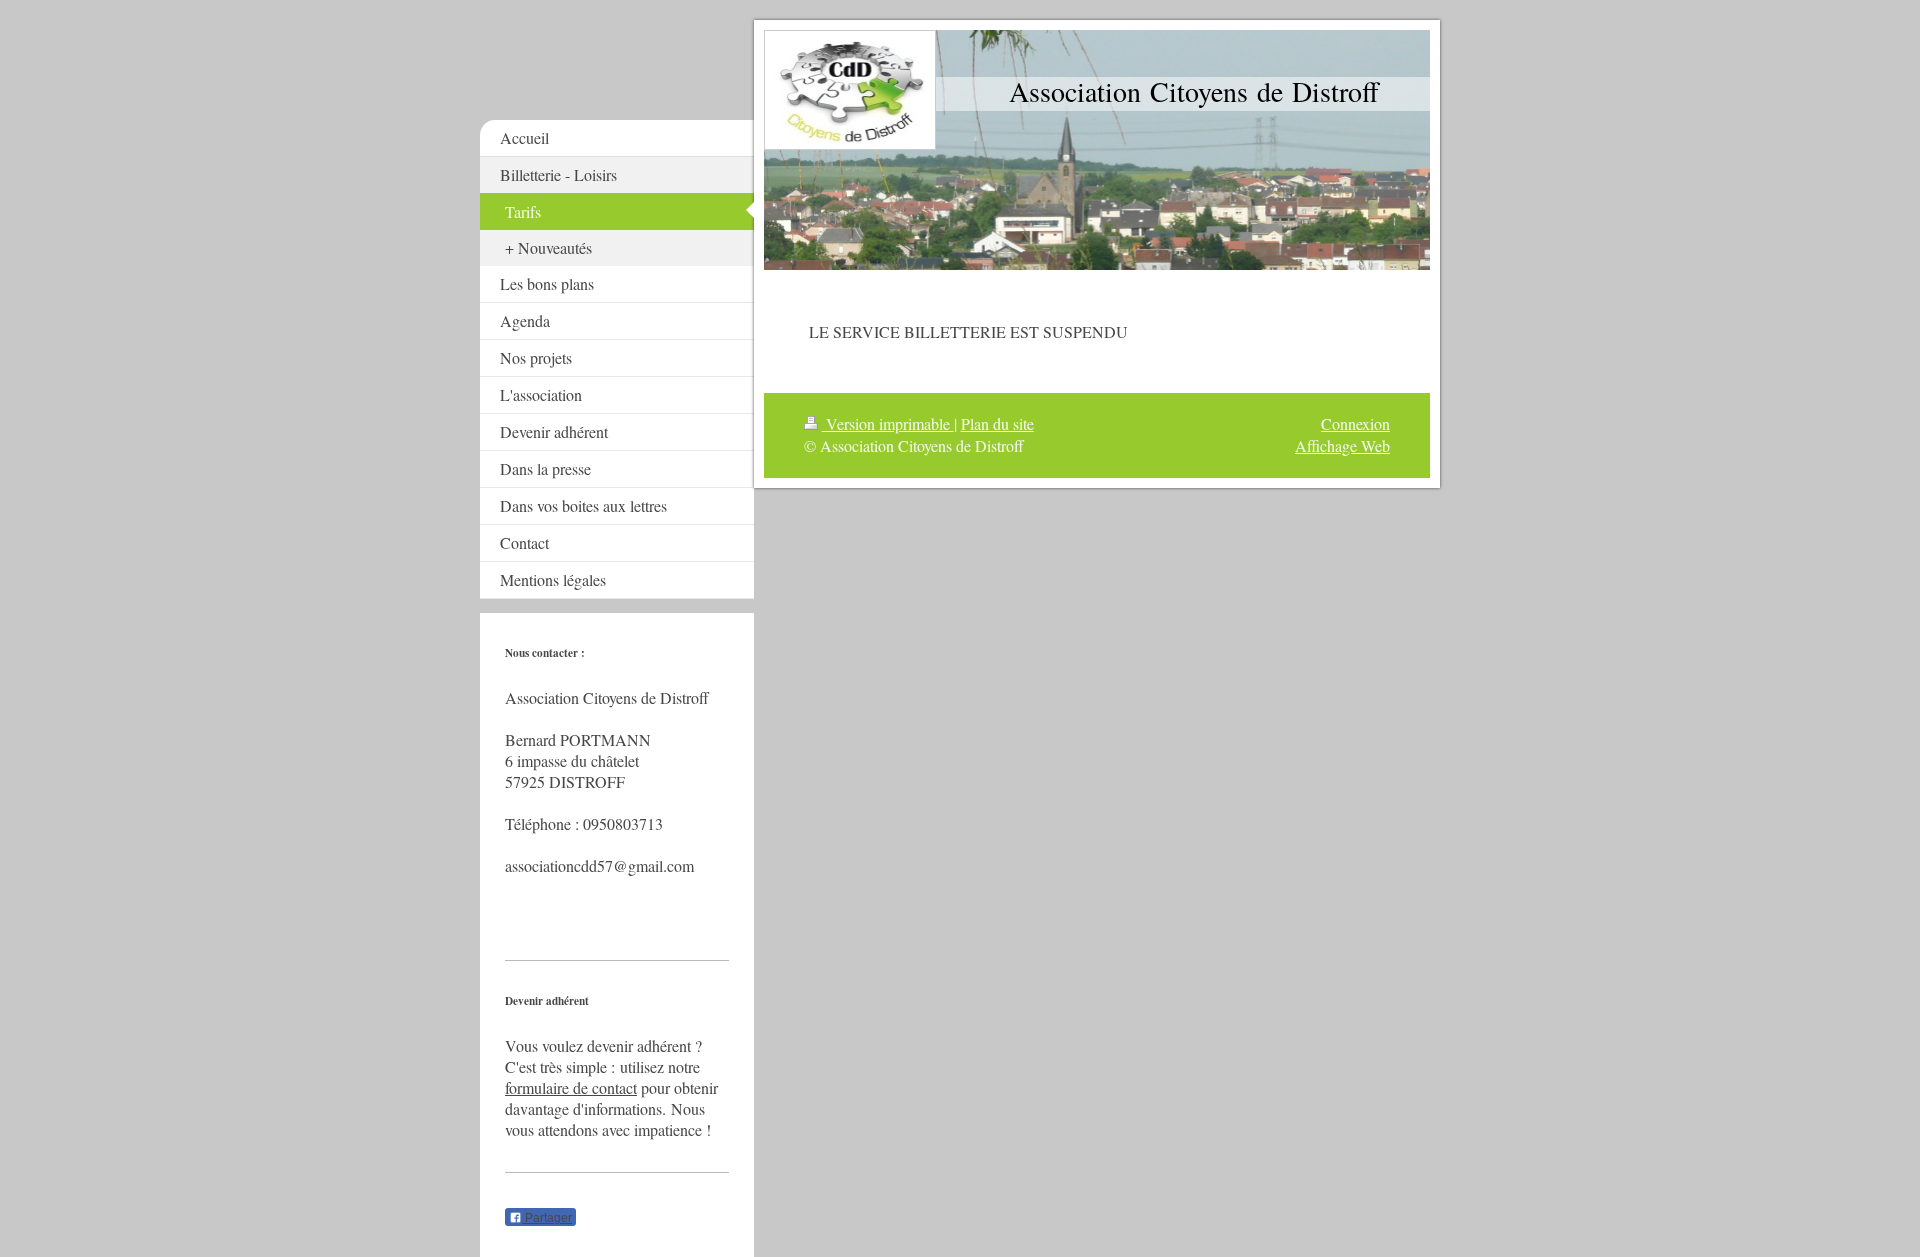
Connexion (1355, 423)
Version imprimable (888, 423)
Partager (547, 1218)
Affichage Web (1342, 445)
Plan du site (997, 423)
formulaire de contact (571, 1087)
